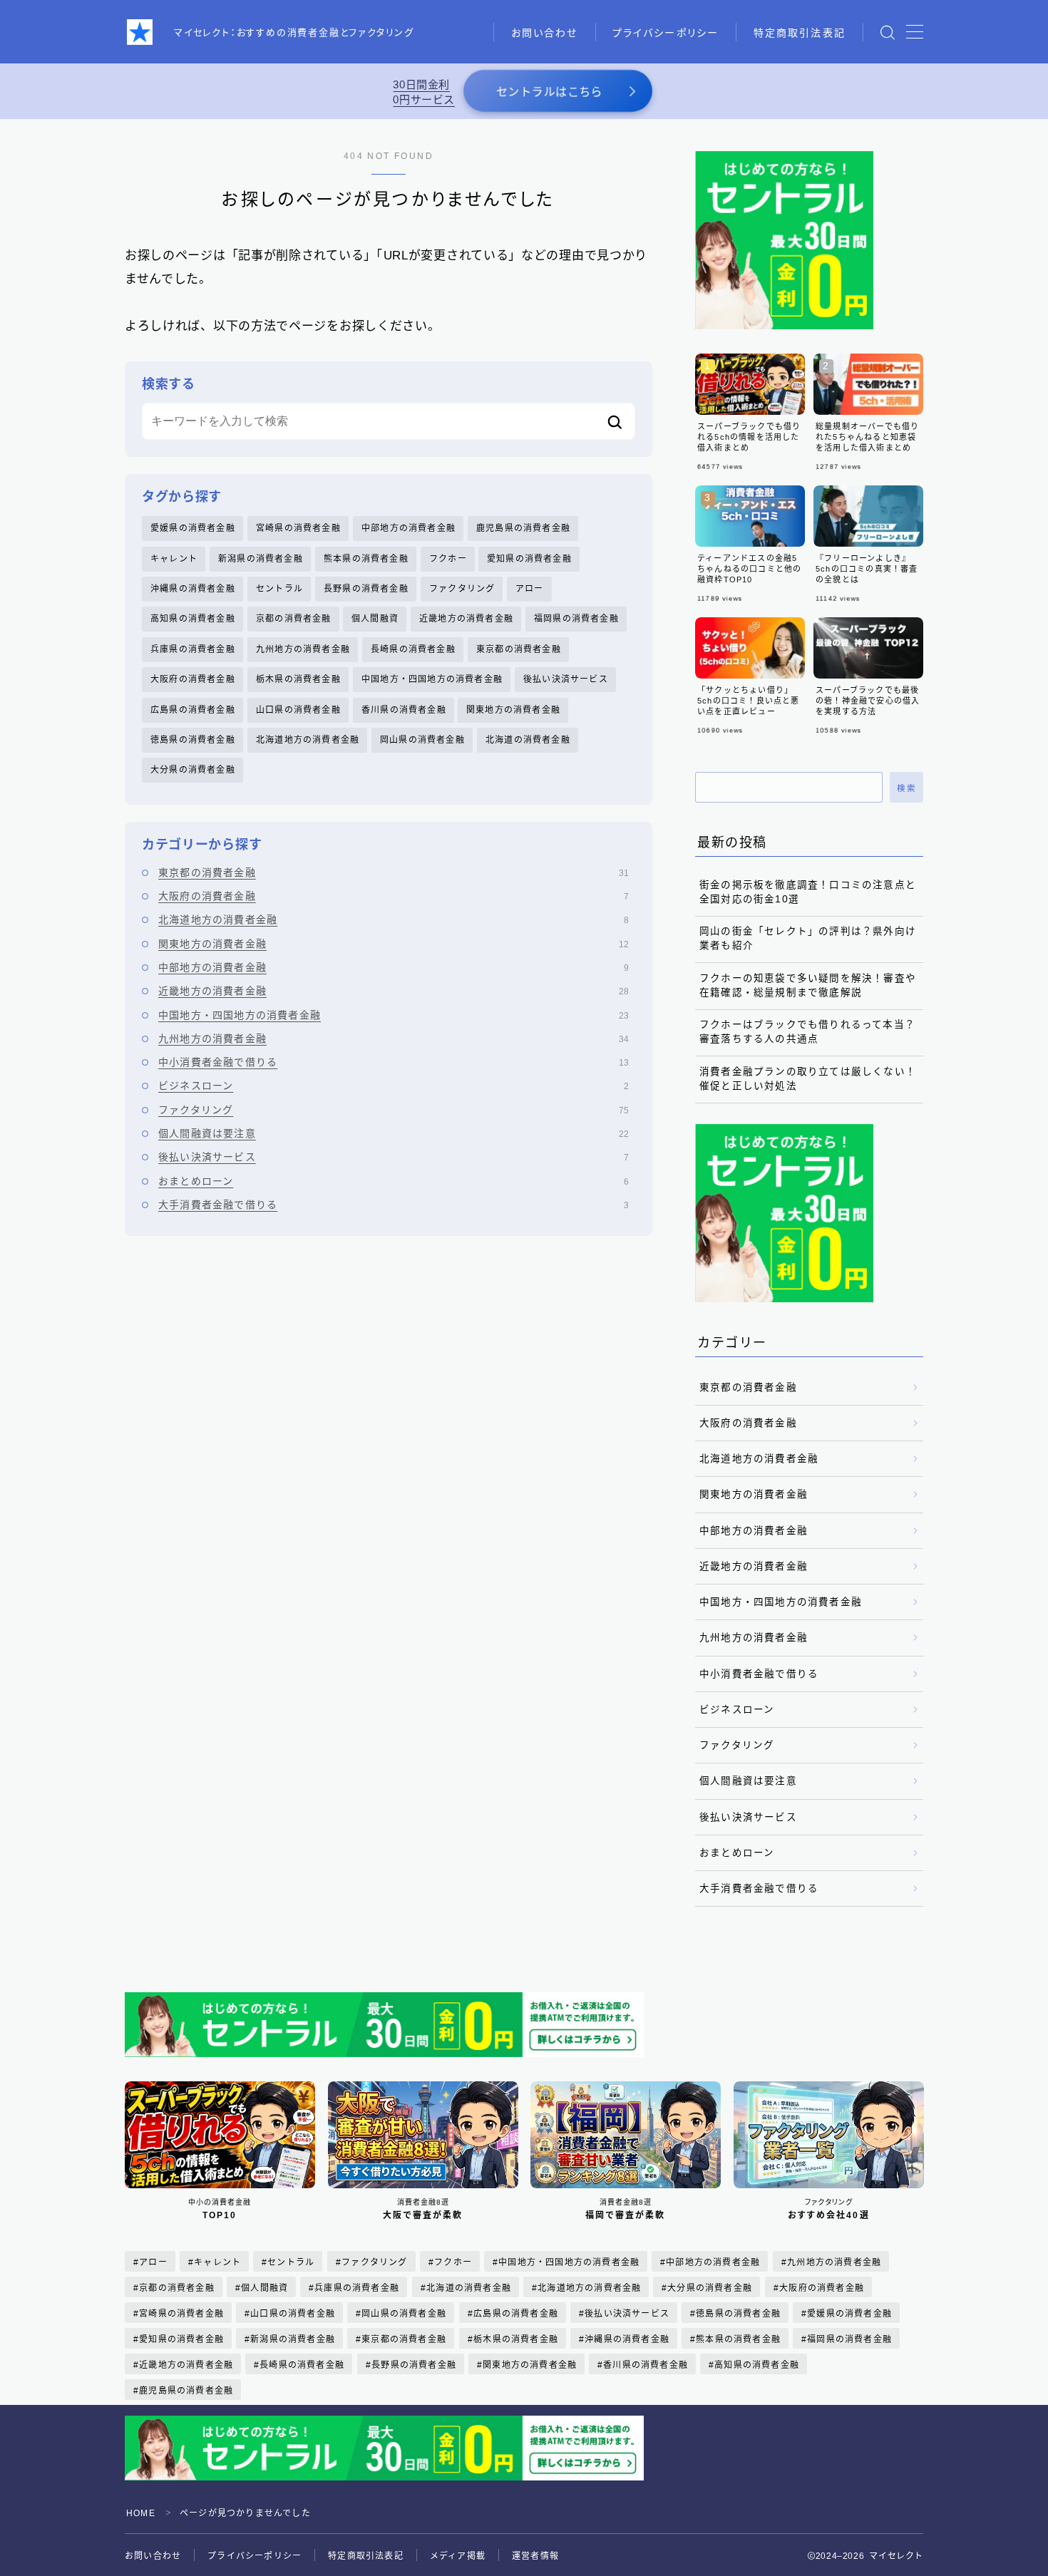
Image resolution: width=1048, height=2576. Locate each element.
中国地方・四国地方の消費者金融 (432, 679)
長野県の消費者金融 (366, 589)
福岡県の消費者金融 (576, 619)
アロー (530, 589)
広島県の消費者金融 (193, 710)
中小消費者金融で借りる (394, 1062)
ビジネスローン (394, 1086)
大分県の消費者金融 (193, 770)
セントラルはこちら (549, 92)
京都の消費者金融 (294, 619)
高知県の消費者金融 (193, 619)
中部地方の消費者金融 (409, 528)
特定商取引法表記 (800, 33)
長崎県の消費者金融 (413, 649)
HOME (141, 2513)
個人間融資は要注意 (394, 1133)
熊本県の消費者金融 (366, 559)
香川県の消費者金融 (404, 710)
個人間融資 (375, 619)
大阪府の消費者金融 (193, 679)
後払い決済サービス (566, 679)
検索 (906, 788)
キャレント (174, 559)
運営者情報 (535, 2556)
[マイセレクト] (140, 32)
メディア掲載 (458, 2556)
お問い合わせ (545, 33)
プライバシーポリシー (666, 33)
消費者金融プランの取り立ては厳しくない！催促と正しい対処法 (808, 1079)
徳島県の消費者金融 (193, 740)
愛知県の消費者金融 (529, 559)
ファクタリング (462, 589)
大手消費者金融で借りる (394, 1205)
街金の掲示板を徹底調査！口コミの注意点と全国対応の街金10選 (808, 892)
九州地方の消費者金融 (303, 649)
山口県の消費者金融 (298, 710)
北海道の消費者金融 (528, 740)
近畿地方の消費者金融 (466, 619)
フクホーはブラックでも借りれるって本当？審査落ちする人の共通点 (807, 1032)
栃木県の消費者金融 (298, 679)
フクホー (448, 559)
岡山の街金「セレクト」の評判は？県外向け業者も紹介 (808, 938)
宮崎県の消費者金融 (298, 528)
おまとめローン (394, 1181)
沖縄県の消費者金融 (193, 589)
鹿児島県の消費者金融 (523, 528)
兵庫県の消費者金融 (193, 649)
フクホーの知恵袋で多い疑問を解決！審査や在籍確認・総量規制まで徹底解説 (808, 985)
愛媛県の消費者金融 (193, 528)
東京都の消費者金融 (519, 649)
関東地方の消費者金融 (513, 710)
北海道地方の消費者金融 (308, 740)
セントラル (279, 589)
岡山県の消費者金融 (422, 740)
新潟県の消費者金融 (261, 559)
